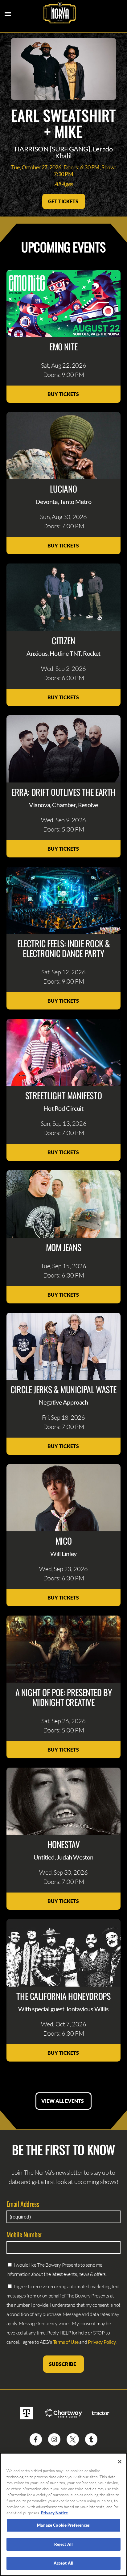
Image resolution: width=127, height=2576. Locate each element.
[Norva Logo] (60, 13)
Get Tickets (64, 201)
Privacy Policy (102, 2342)
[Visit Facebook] (36, 2439)
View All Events (63, 2101)
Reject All (63, 2544)
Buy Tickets (64, 394)
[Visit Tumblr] (91, 2439)
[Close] (120, 2462)
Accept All (63, 2563)
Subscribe (63, 2364)
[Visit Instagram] (54, 2439)
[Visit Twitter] (73, 2439)
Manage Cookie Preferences (63, 2525)
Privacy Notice (54, 2513)
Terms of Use (66, 2342)
